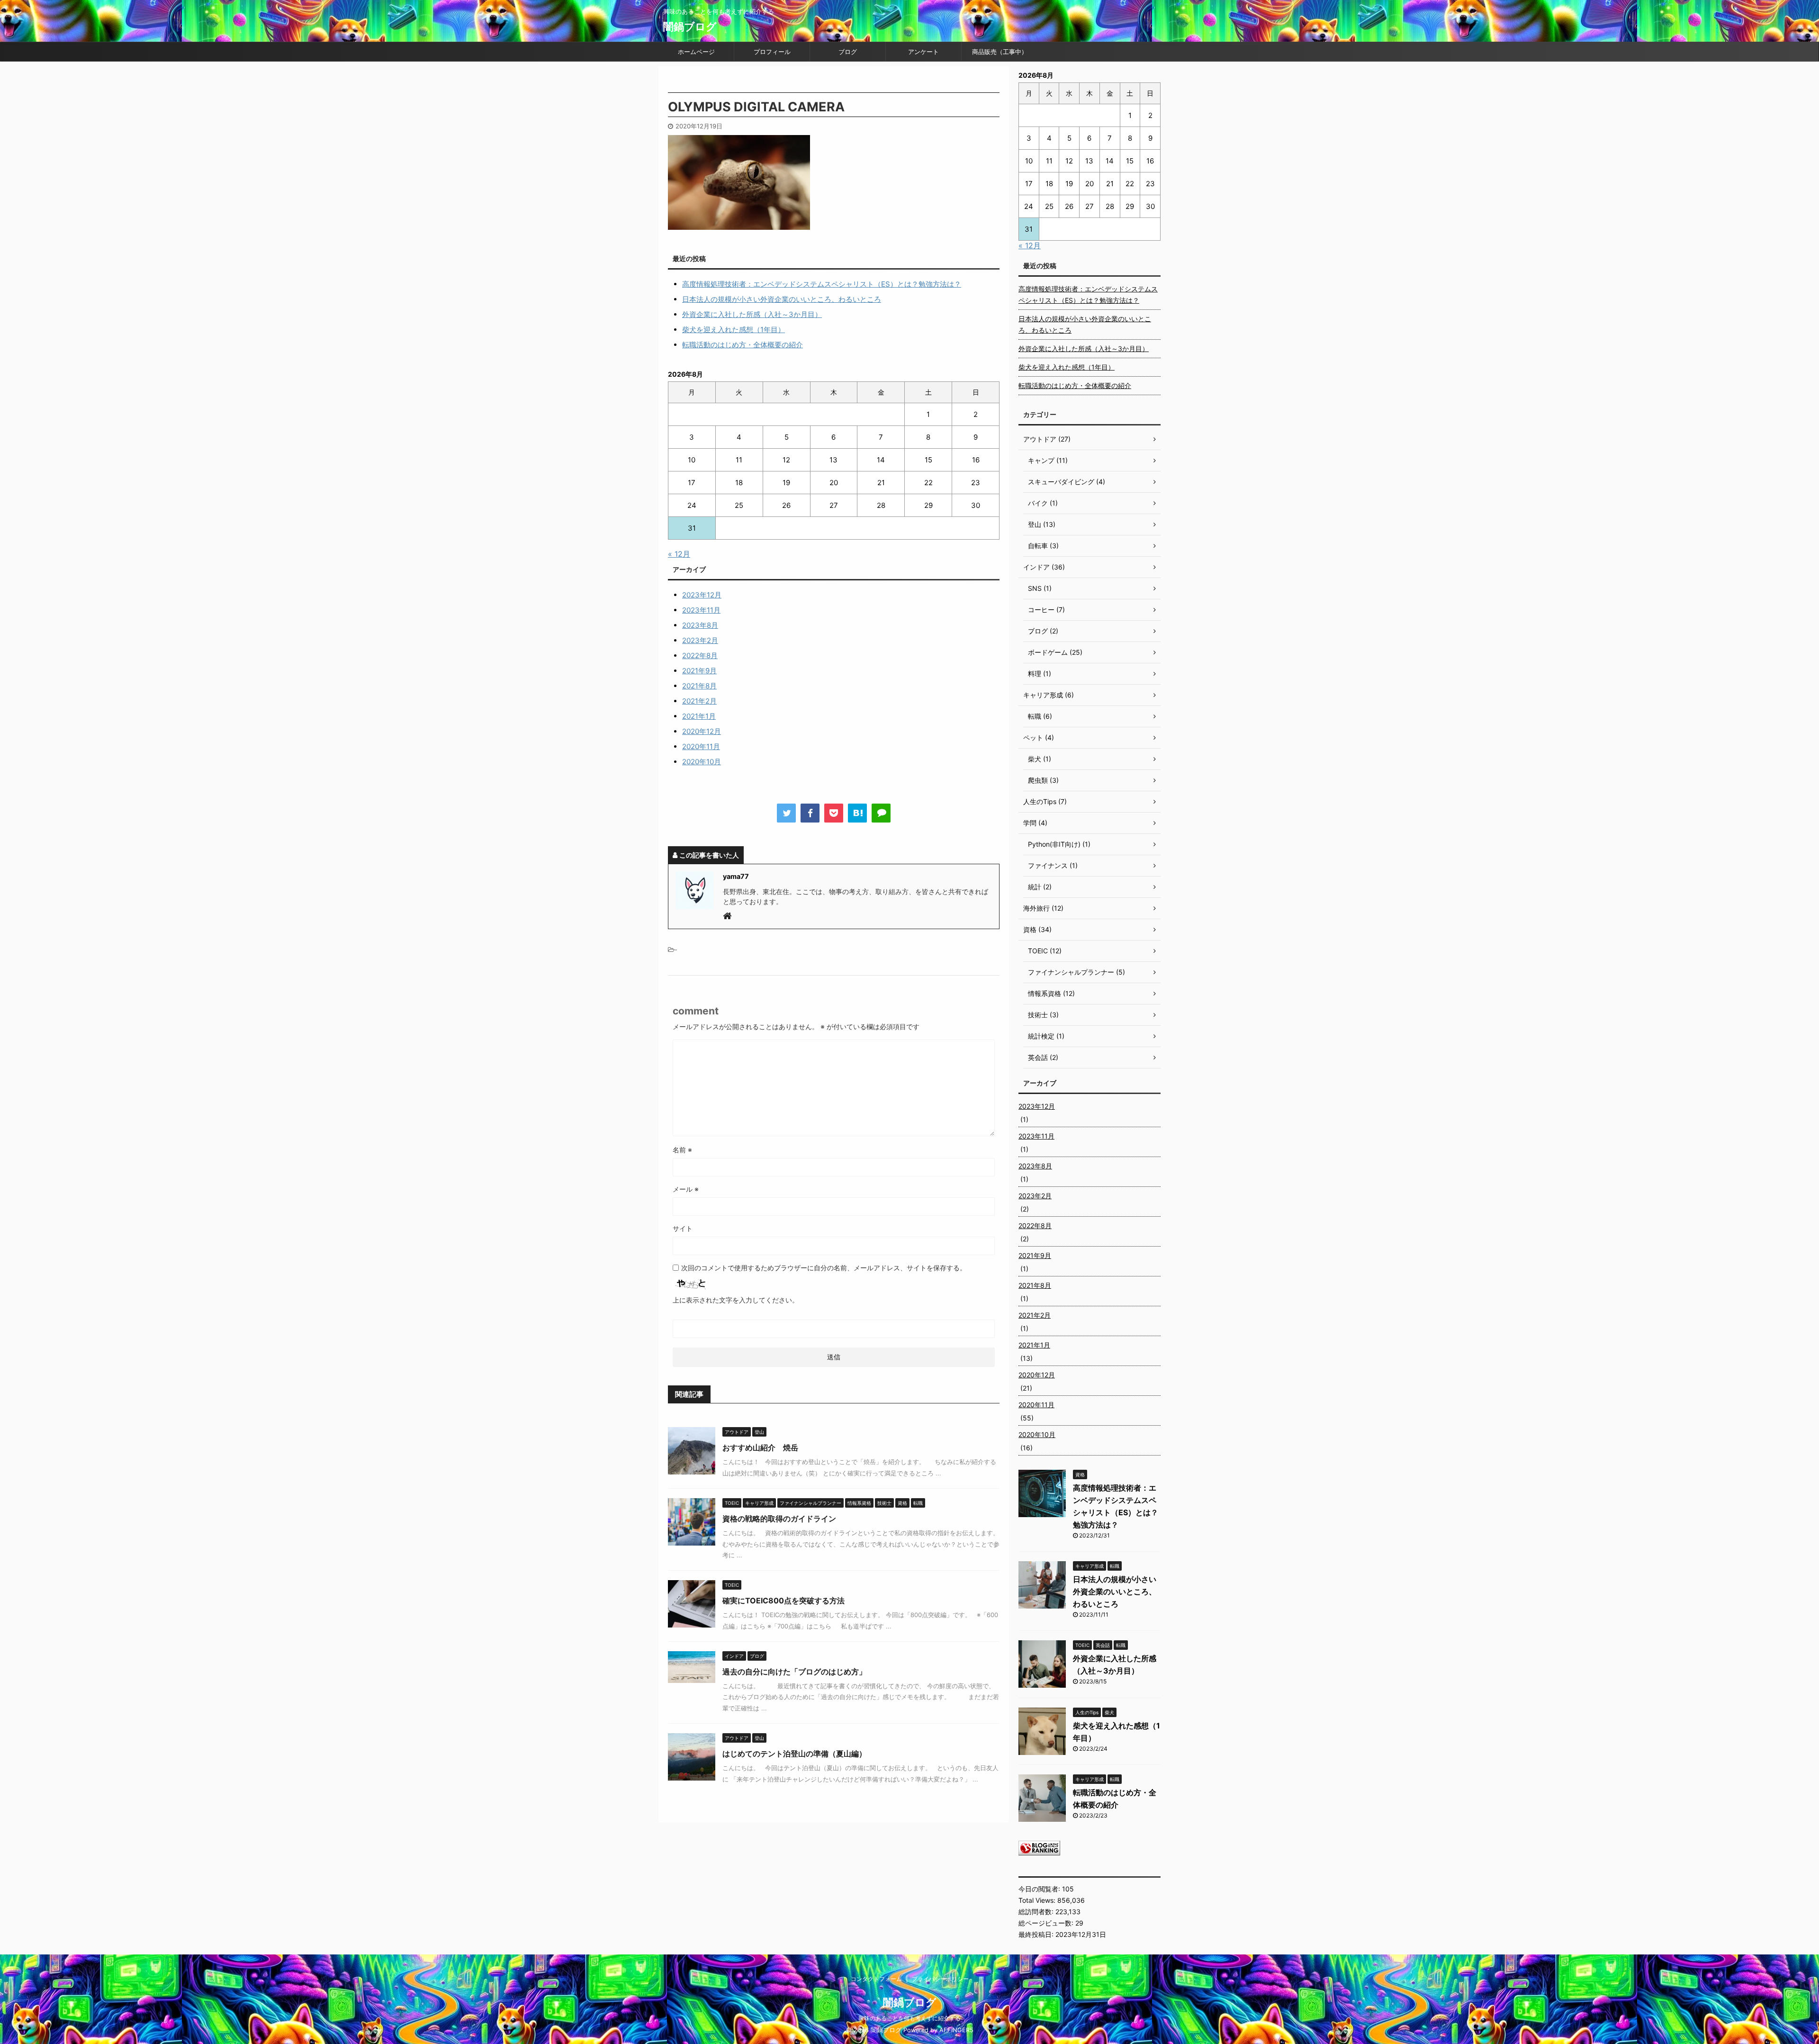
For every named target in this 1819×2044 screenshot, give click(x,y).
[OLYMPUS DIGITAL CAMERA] (857, 813)
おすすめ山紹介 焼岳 (760, 1447)
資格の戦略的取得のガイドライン (779, 1519)
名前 (682, 1150)
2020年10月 (702, 762)
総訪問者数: (1037, 1912)
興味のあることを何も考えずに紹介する (909, 2018)
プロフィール (772, 52)
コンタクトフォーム (876, 1979)
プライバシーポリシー (940, 1979)
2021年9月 (699, 671)
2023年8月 (700, 625)
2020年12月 (702, 731)
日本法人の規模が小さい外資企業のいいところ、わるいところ (782, 299)
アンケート (923, 52)
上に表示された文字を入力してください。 (736, 1300)
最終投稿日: (1037, 1934)
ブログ (848, 52)
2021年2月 (699, 701)
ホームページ (696, 52)
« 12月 (679, 554)
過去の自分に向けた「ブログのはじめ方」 (794, 1672)
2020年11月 (701, 746)
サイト (683, 1228)
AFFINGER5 (956, 2030)
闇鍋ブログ (690, 27)
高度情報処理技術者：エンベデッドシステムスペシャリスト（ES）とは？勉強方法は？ (822, 284)
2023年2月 (700, 640)
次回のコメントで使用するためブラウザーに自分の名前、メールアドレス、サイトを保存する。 (824, 1268)
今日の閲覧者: (1040, 1889)
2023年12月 (702, 595)
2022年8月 (700, 656)
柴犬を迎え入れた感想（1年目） (734, 330)
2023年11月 (701, 610)
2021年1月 (699, 716)
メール (686, 1189)
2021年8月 (699, 686)
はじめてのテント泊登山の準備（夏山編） (794, 1754)
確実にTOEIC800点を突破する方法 (783, 1601)
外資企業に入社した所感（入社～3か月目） (752, 314)
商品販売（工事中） (1000, 52)
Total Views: (1038, 1900)
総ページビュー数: (1047, 1923)
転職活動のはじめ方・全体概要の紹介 (743, 345)
